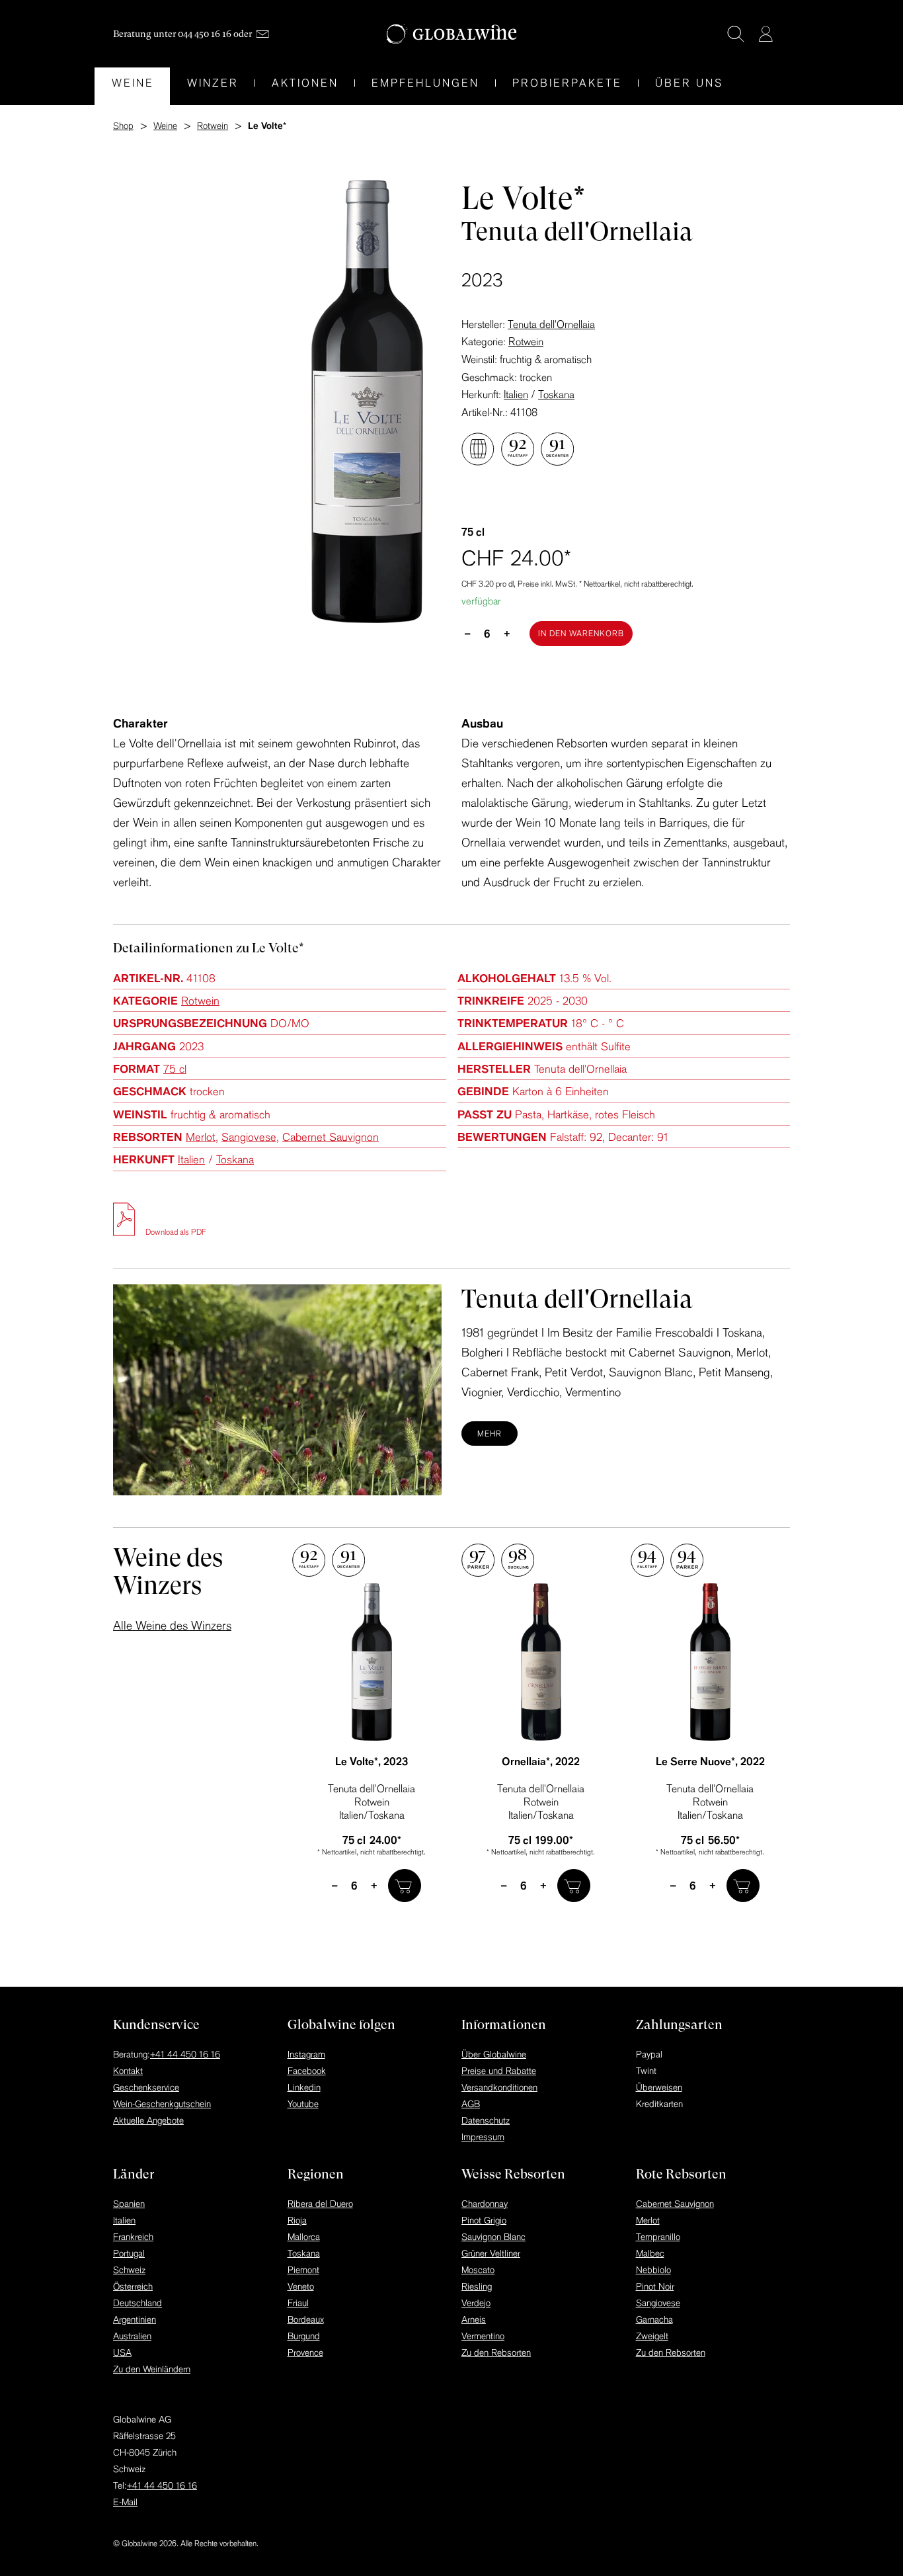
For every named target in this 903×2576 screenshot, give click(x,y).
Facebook (307, 2071)
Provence (305, 2352)
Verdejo (476, 2303)
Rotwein (526, 341)
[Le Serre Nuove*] (710, 1662)
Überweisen (659, 2087)
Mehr (490, 1433)
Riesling (477, 2286)
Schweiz (129, 2270)
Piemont (303, 2270)
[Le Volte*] (372, 1662)
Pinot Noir (655, 2286)
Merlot (201, 1137)
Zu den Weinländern (152, 2369)
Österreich (133, 2286)
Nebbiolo (653, 2270)
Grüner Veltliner (491, 2253)
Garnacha (654, 2319)
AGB (471, 2104)
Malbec (650, 2253)
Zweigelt (652, 2336)
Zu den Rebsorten (496, 2352)
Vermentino (483, 2336)
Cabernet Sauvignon (331, 1137)
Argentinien (135, 2319)
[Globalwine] (452, 34)
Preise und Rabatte (499, 2071)
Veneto (301, 2286)
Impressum (483, 2137)
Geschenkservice (146, 2087)
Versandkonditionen (499, 2087)
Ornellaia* (541, 1761)
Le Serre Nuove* (710, 1761)
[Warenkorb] (785, 35)
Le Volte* (372, 1761)
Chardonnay (485, 2204)
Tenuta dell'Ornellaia (551, 324)
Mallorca (304, 2237)
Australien (132, 2336)
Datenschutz (486, 2120)
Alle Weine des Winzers (172, 1625)
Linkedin (304, 2087)
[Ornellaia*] (541, 1662)
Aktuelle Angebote (148, 2120)
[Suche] (736, 34)
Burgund (304, 2336)
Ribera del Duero (320, 2204)
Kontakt (128, 2071)
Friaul (298, 2303)
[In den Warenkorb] (405, 1886)
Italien (516, 394)
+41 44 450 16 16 (185, 2054)
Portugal (129, 2253)
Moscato (478, 2270)
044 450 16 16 (205, 34)
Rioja (297, 2220)
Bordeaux (306, 2319)
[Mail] (262, 34)
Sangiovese (249, 1137)
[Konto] (766, 34)
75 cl (175, 1068)
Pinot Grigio (484, 2220)
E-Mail (125, 2502)
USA (122, 2352)
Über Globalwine (494, 2054)
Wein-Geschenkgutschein (162, 2104)
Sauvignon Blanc (493, 2237)
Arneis (474, 2319)
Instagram (306, 2054)
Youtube (303, 2104)
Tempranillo (658, 2237)
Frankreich (133, 2237)
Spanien (129, 2204)
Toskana (556, 394)
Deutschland (137, 2303)
